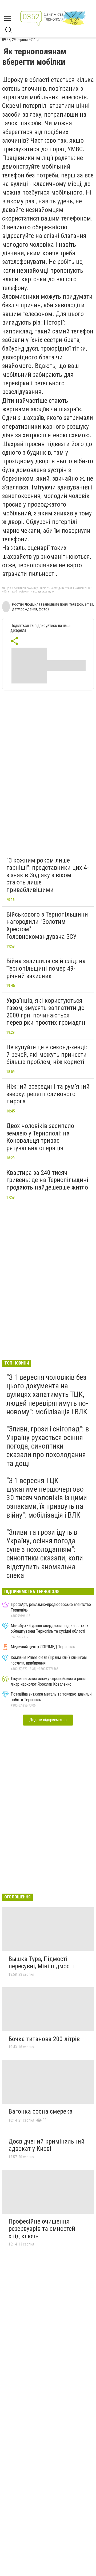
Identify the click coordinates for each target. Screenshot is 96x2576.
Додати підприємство (48, 1720)
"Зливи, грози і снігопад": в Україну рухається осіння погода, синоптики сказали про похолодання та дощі (48, 1446)
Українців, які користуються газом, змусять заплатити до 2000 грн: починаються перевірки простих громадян (46, 1012)
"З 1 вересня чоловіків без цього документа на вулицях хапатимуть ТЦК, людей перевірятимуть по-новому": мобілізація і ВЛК (47, 1395)
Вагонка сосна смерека (41, 2111)
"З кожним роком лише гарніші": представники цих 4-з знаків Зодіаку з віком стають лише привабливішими (48, 875)
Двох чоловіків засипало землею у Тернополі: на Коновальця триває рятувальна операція (40, 1137)
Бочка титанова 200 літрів (44, 2039)
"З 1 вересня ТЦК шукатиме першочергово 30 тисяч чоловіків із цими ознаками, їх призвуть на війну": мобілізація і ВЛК (47, 1498)
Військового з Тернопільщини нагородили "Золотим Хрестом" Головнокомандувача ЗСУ (47, 926)
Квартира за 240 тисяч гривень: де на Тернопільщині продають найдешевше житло (47, 1180)
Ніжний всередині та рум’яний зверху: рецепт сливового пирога (48, 1094)
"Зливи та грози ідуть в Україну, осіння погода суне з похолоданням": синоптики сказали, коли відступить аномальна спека (45, 1554)
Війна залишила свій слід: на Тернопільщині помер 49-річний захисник (46, 968)
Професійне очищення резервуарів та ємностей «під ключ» (42, 2229)
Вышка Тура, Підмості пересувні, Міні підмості (41, 1963)
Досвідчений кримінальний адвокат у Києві (47, 2145)
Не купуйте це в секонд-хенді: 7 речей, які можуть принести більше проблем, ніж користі (47, 1055)
